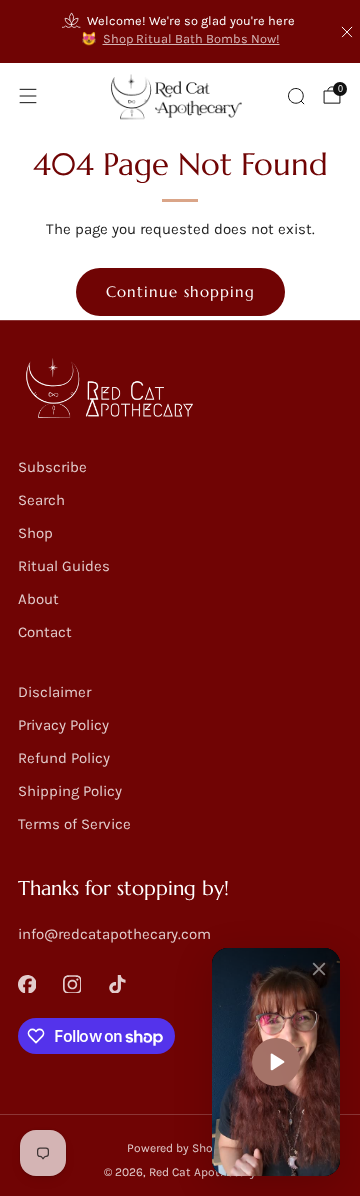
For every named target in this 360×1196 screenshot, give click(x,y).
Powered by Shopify (180, 1148)
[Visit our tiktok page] (117, 983)
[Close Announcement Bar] (347, 32)
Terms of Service (74, 824)
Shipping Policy (70, 791)
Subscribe (52, 467)
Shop (35, 533)
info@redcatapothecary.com (114, 934)
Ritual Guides (64, 566)
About (38, 599)
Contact (45, 632)
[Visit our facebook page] (27, 983)
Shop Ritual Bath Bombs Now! (191, 38)
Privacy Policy (63, 725)
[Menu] (28, 96)
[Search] (296, 96)
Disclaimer (54, 692)
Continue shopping (180, 291)
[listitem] (180, 31)
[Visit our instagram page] (72, 983)
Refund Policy (64, 758)
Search (41, 500)
